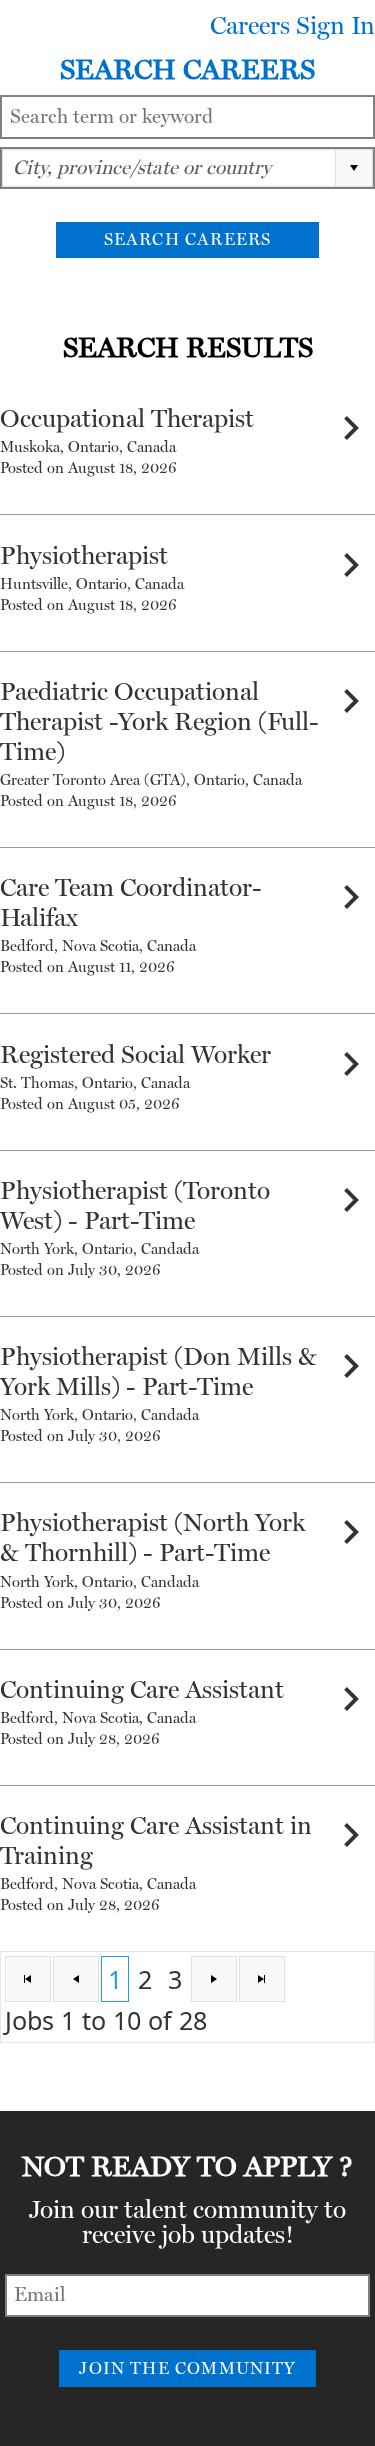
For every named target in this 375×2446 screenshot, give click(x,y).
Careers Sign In (292, 26)
